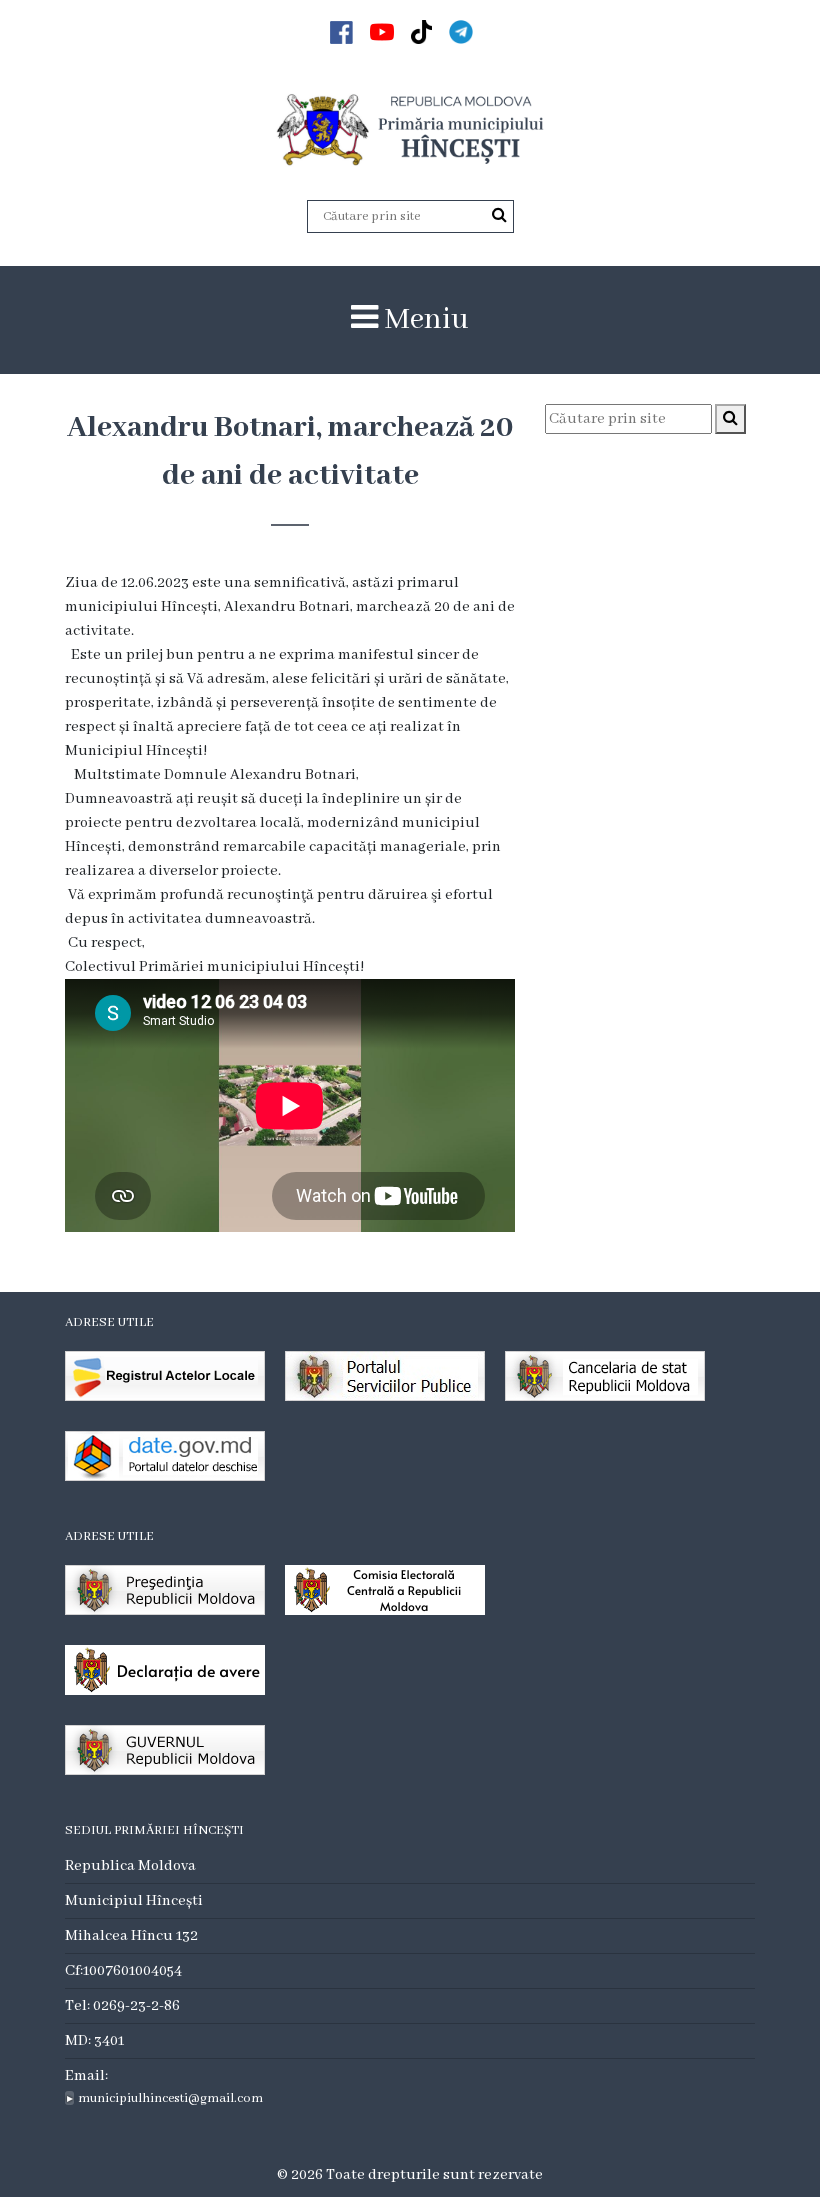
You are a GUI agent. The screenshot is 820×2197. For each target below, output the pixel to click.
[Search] (499, 216)
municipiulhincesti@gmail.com (170, 2098)
